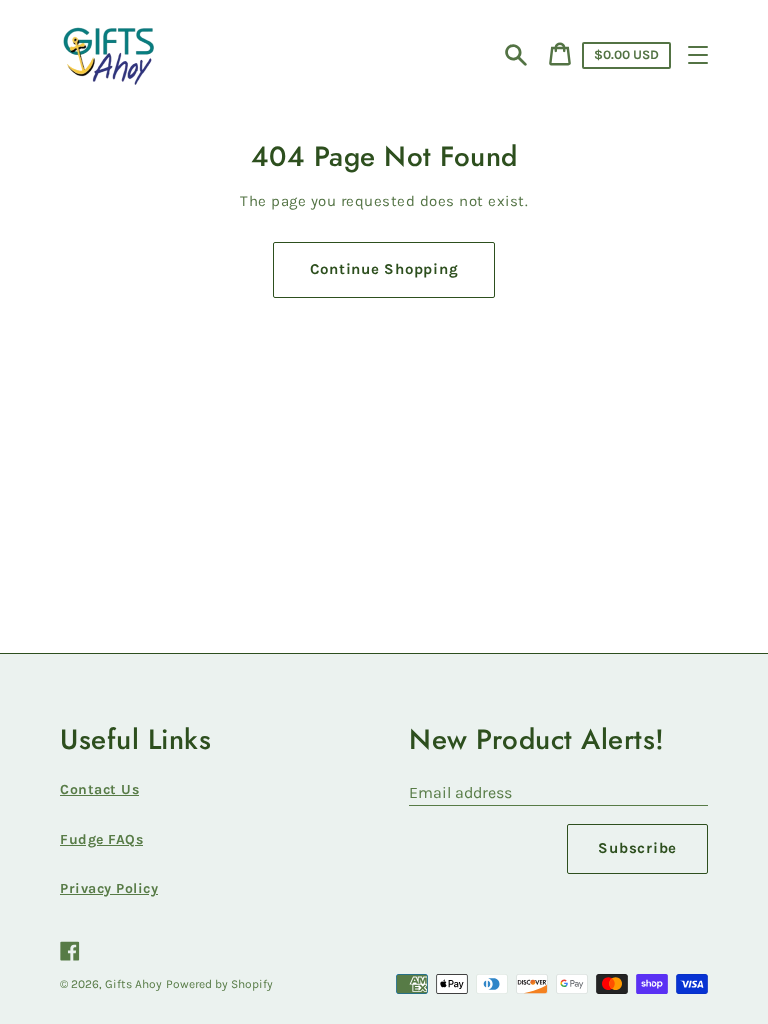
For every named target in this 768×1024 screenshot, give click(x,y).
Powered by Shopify (219, 984)
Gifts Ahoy (133, 984)
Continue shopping (384, 269)
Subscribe (637, 848)
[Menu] (698, 55)
